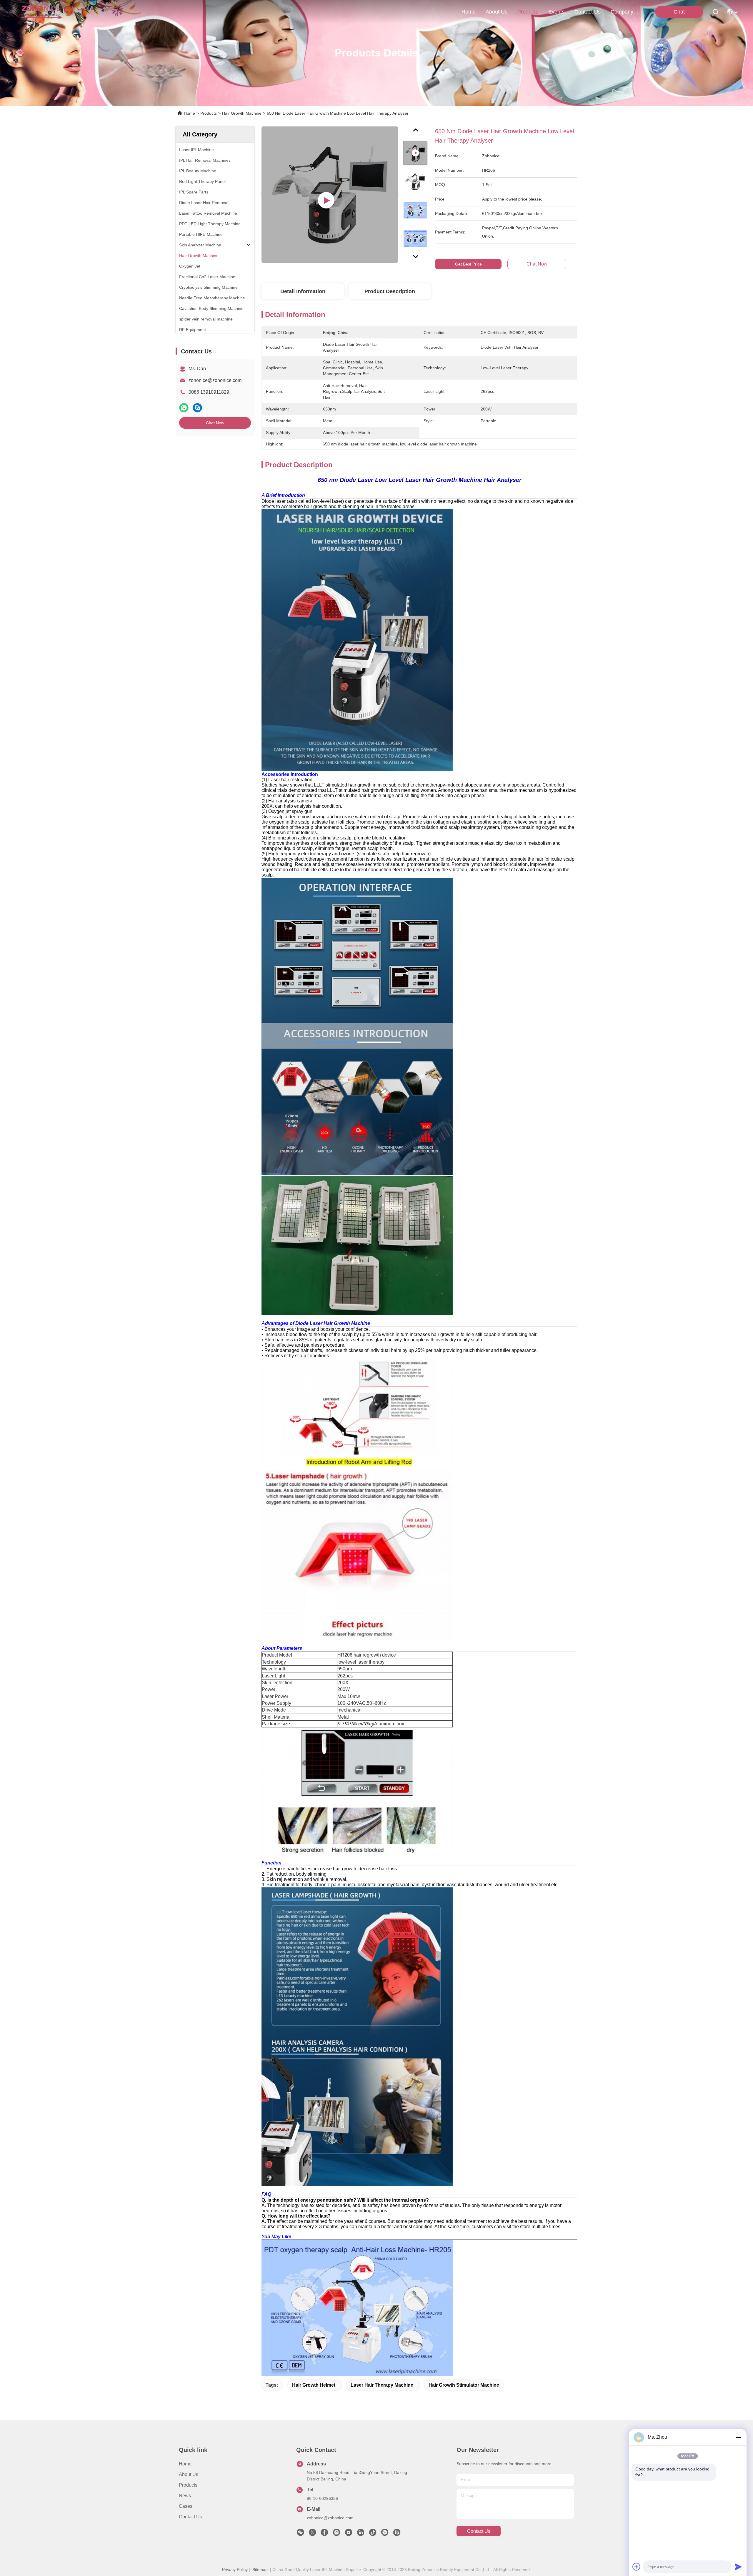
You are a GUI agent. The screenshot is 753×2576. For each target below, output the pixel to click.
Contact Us (190, 2517)
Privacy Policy (235, 2570)
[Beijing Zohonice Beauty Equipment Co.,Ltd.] (42, 12)
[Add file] (637, 2567)
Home (469, 12)
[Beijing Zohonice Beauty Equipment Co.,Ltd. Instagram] (336, 2534)
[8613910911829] (385, 2534)
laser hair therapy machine (382, 2385)
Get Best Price (468, 264)
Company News (625, 12)
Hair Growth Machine (242, 113)
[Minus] (738, 2437)
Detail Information (303, 291)
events (556, 12)
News (185, 2496)
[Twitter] (312, 2534)
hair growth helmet (314, 2385)
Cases (186, 2506)
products (528, 12)
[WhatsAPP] (184, 408)
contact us (588, 12)
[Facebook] (324, 2534)
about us (497, 12)
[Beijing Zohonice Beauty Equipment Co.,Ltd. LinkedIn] (361, 2534)
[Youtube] (349, 2534)
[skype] (197, 408)
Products (209, 113)
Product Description (390, 291)
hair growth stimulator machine (464, 2385)
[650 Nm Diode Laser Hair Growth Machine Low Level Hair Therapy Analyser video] (330, 195)
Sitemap (260, 2570)
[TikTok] (373, 2534)
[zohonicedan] (397, 2534)
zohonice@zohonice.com (215, 380)
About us (189, 2474)
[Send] (738, 2567)
